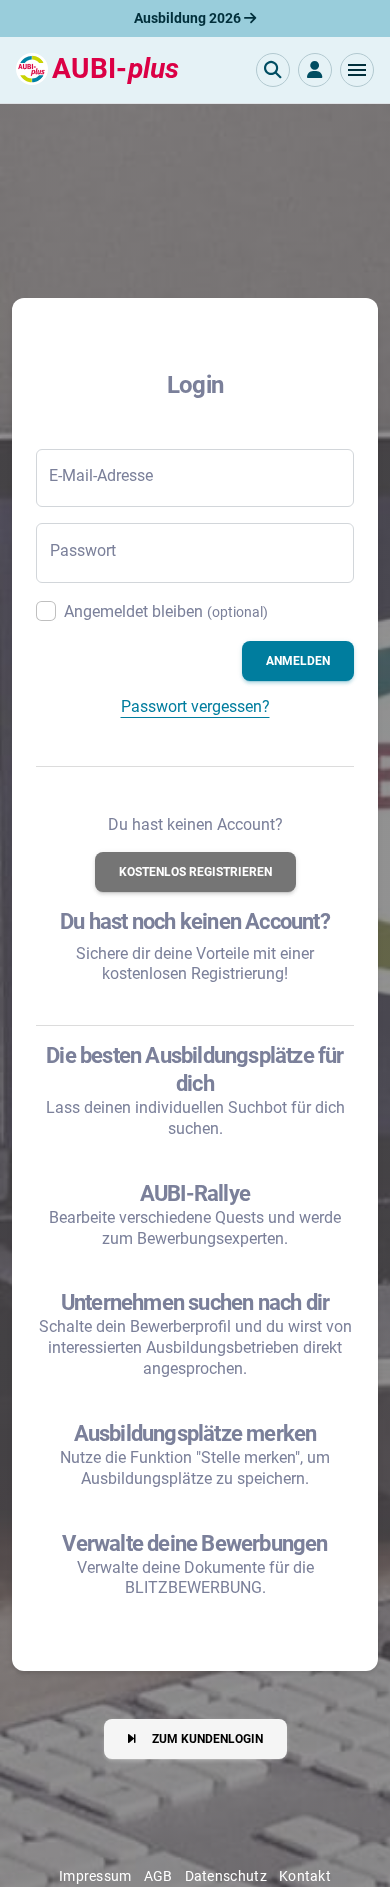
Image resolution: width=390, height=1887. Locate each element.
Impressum (95, 1876)
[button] (357, 70)
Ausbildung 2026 (189, 18)
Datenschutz (226, 1876)
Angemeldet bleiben (166, 611)
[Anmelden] (315, 70)
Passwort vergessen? (195, 706)
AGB (158, 1876)
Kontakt (305, 1876)
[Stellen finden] (273, 70)
